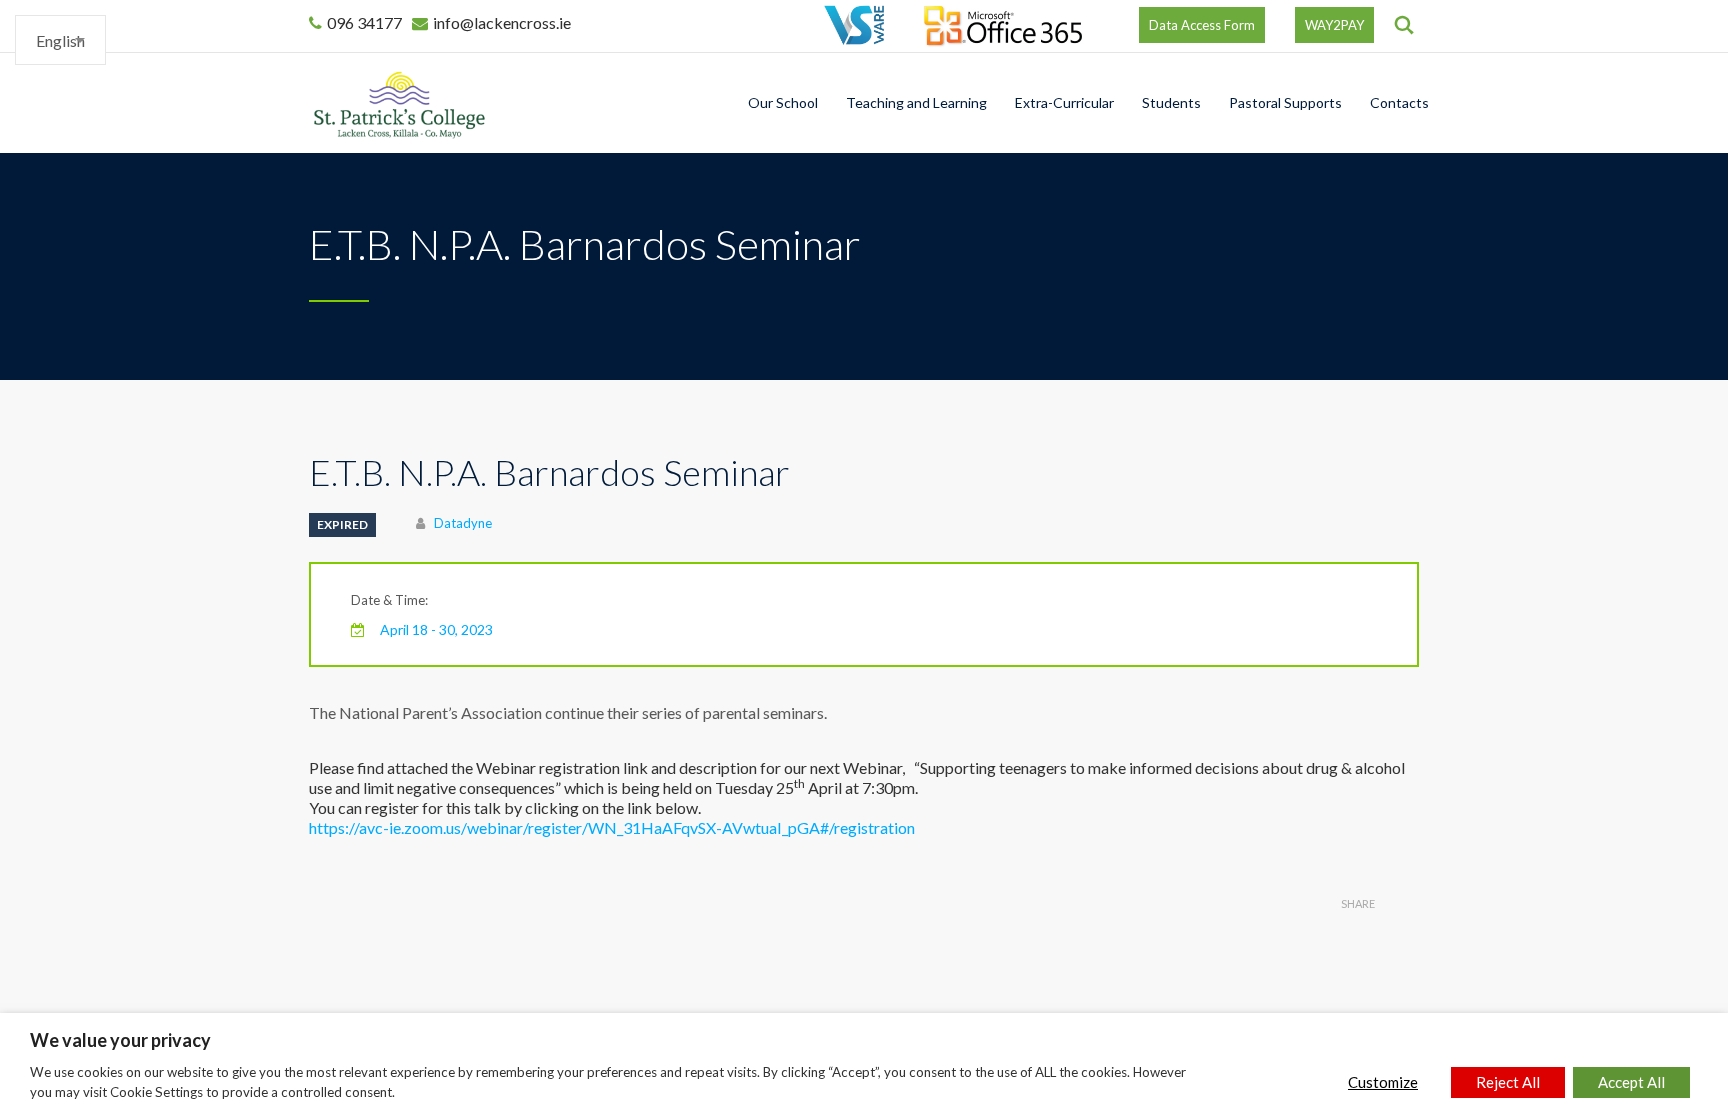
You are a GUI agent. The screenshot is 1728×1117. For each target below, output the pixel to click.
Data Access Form (1202, 25)
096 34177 (364, 22)
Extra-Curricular (1064, 102)
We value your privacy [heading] (120, 1040)
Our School (783, 102)
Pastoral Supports (1285, 102)
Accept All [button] (1631, 1082)
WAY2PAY (1334, 25)
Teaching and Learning (916, 102)
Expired (342, 524)
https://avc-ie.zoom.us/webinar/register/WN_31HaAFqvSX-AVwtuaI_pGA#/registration (612, 827)
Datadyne (463, 523)
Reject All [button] (1508, 1082)
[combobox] (60, 40)
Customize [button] (1383, 1082)
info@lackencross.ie (502, 22)
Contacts (1399, 102)
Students (1171, 102)
